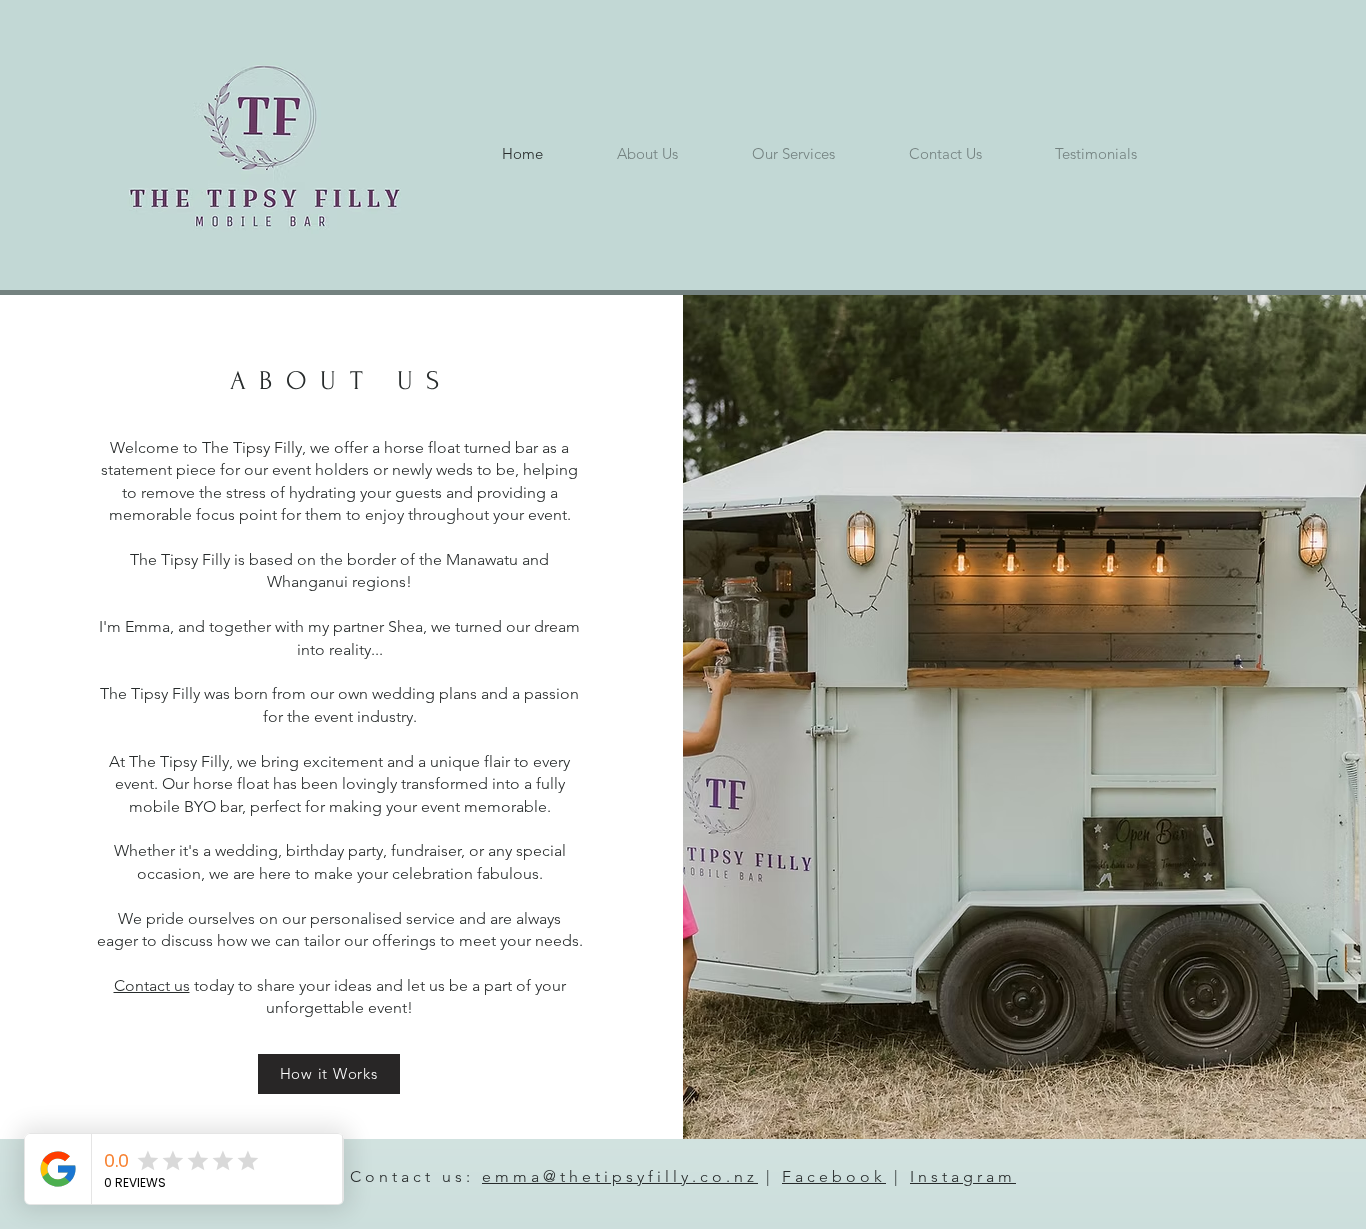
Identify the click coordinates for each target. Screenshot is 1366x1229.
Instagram (963, 1176)
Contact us (152, 985)
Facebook (834, 1176)
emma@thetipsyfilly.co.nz (620, 1176)
